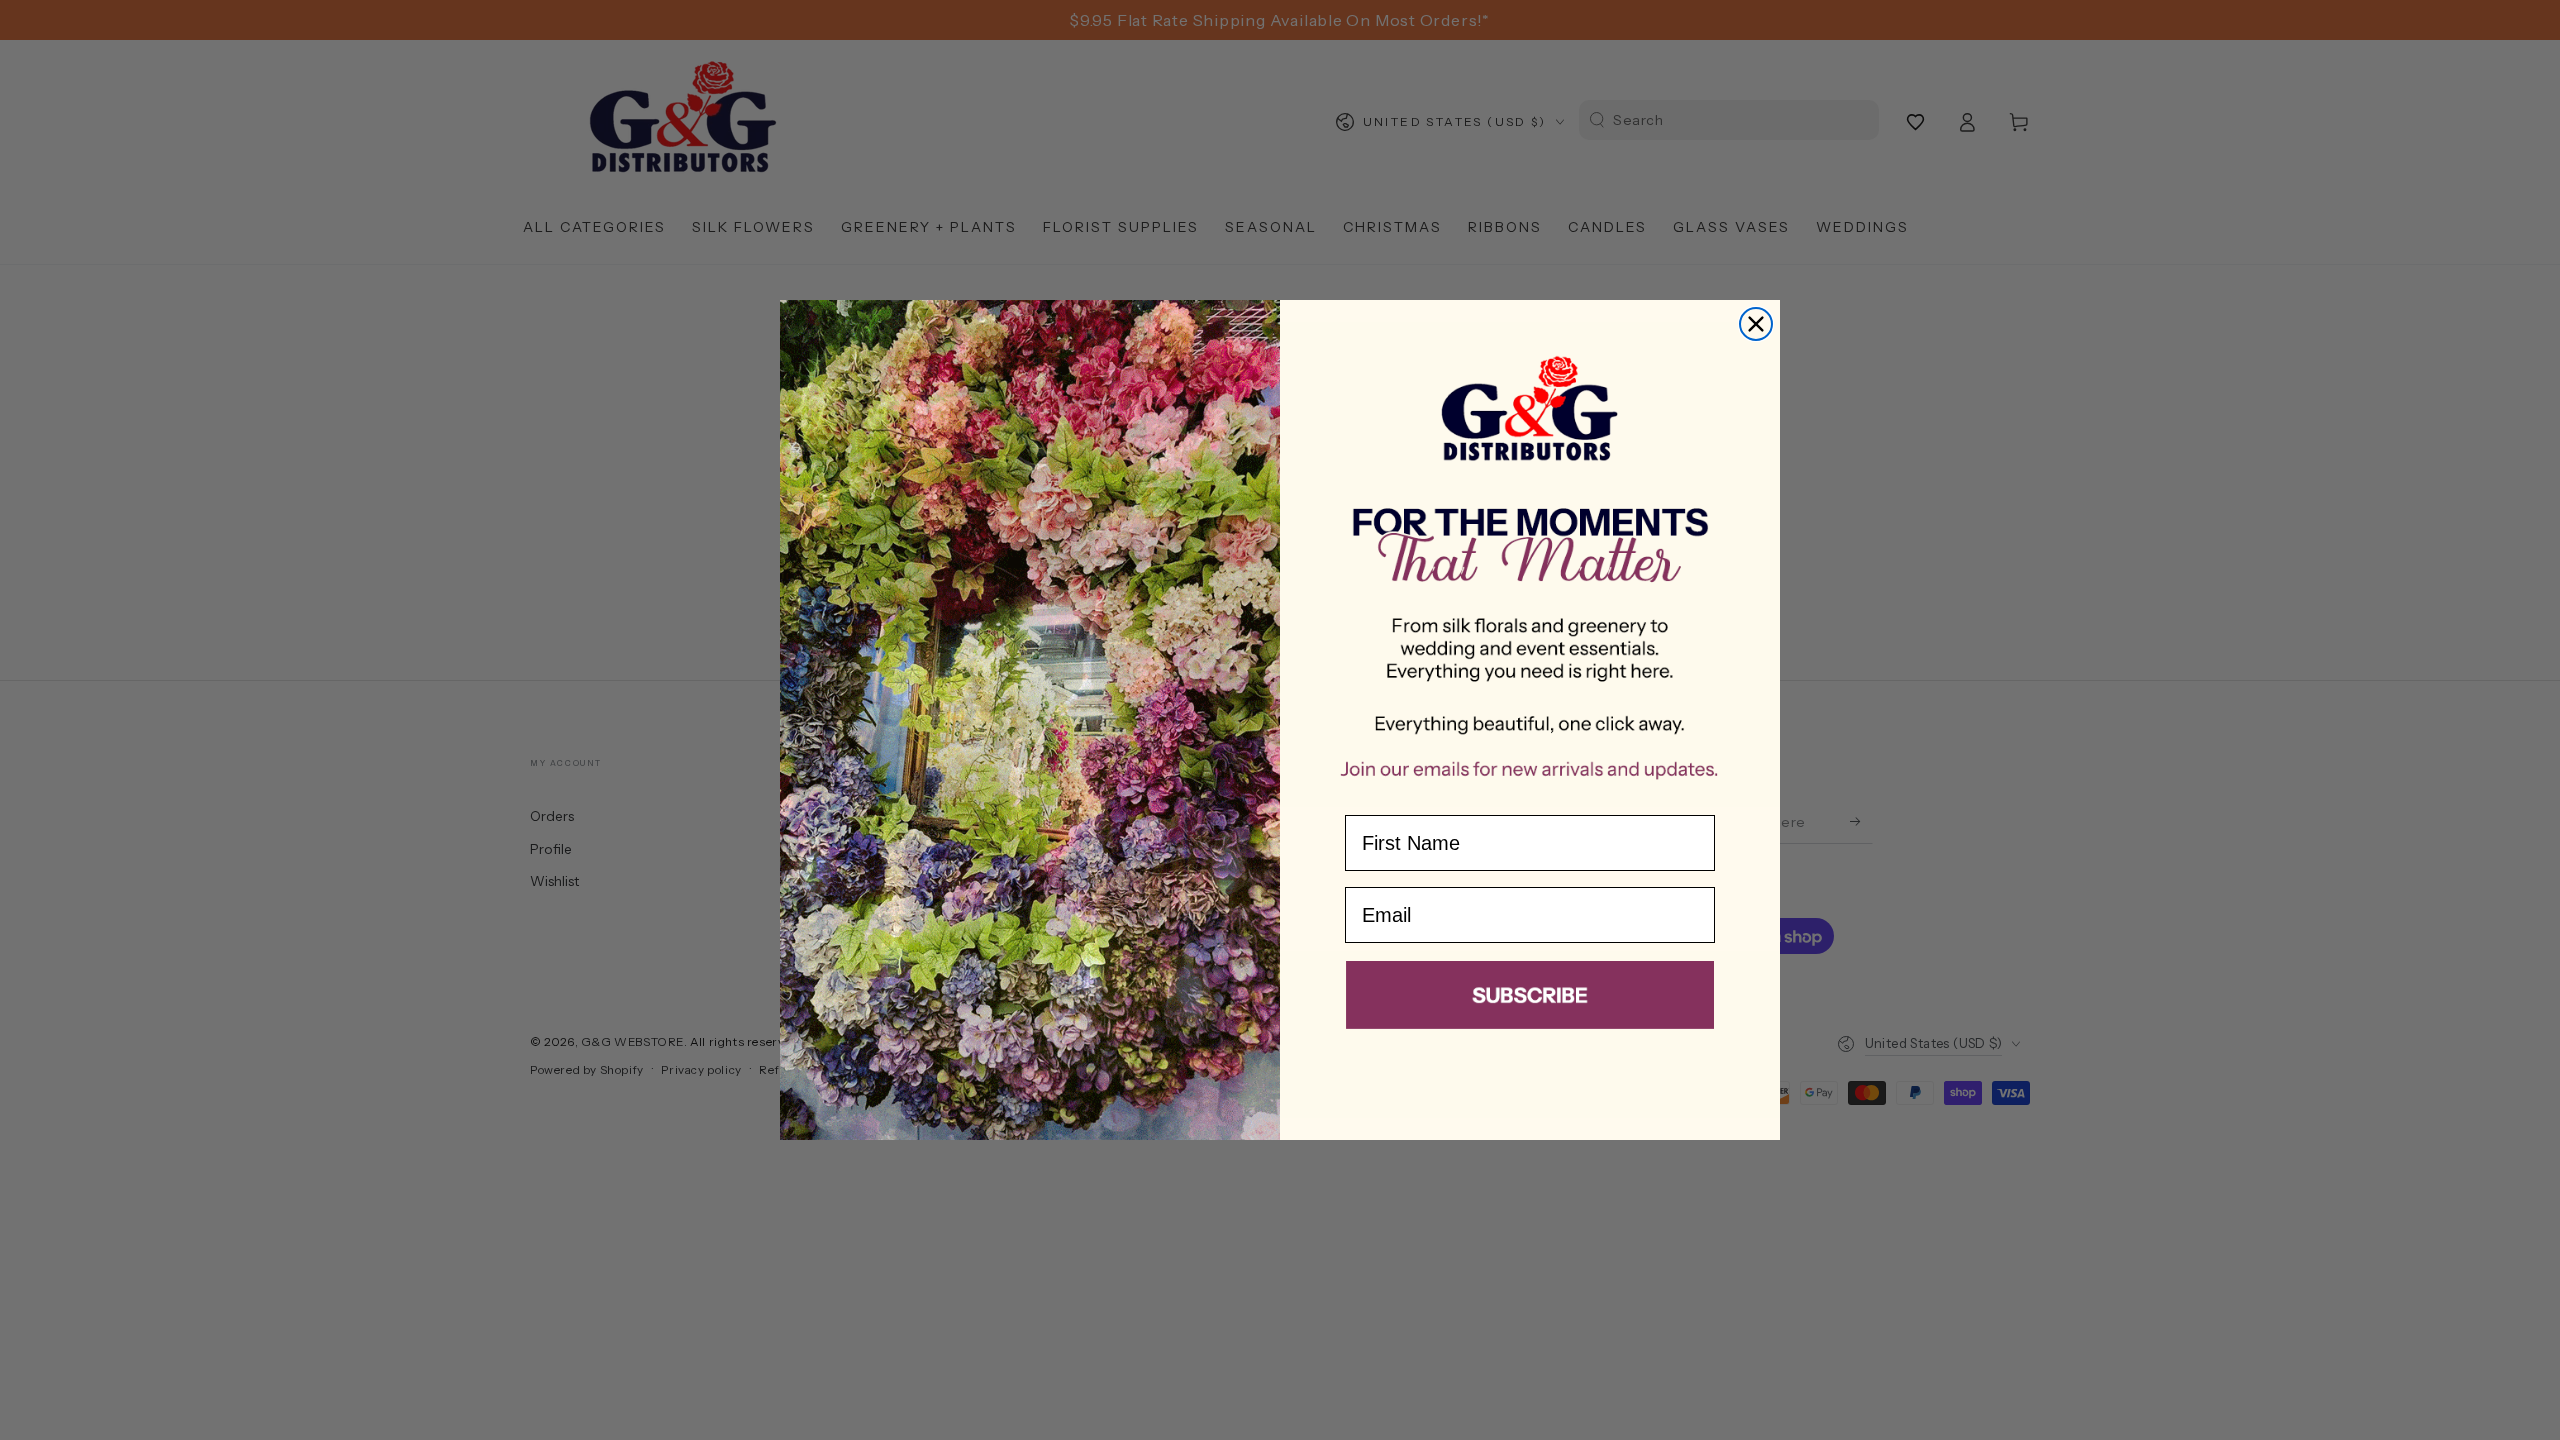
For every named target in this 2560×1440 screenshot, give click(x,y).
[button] (1530, 999)
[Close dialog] (1756, 324)
